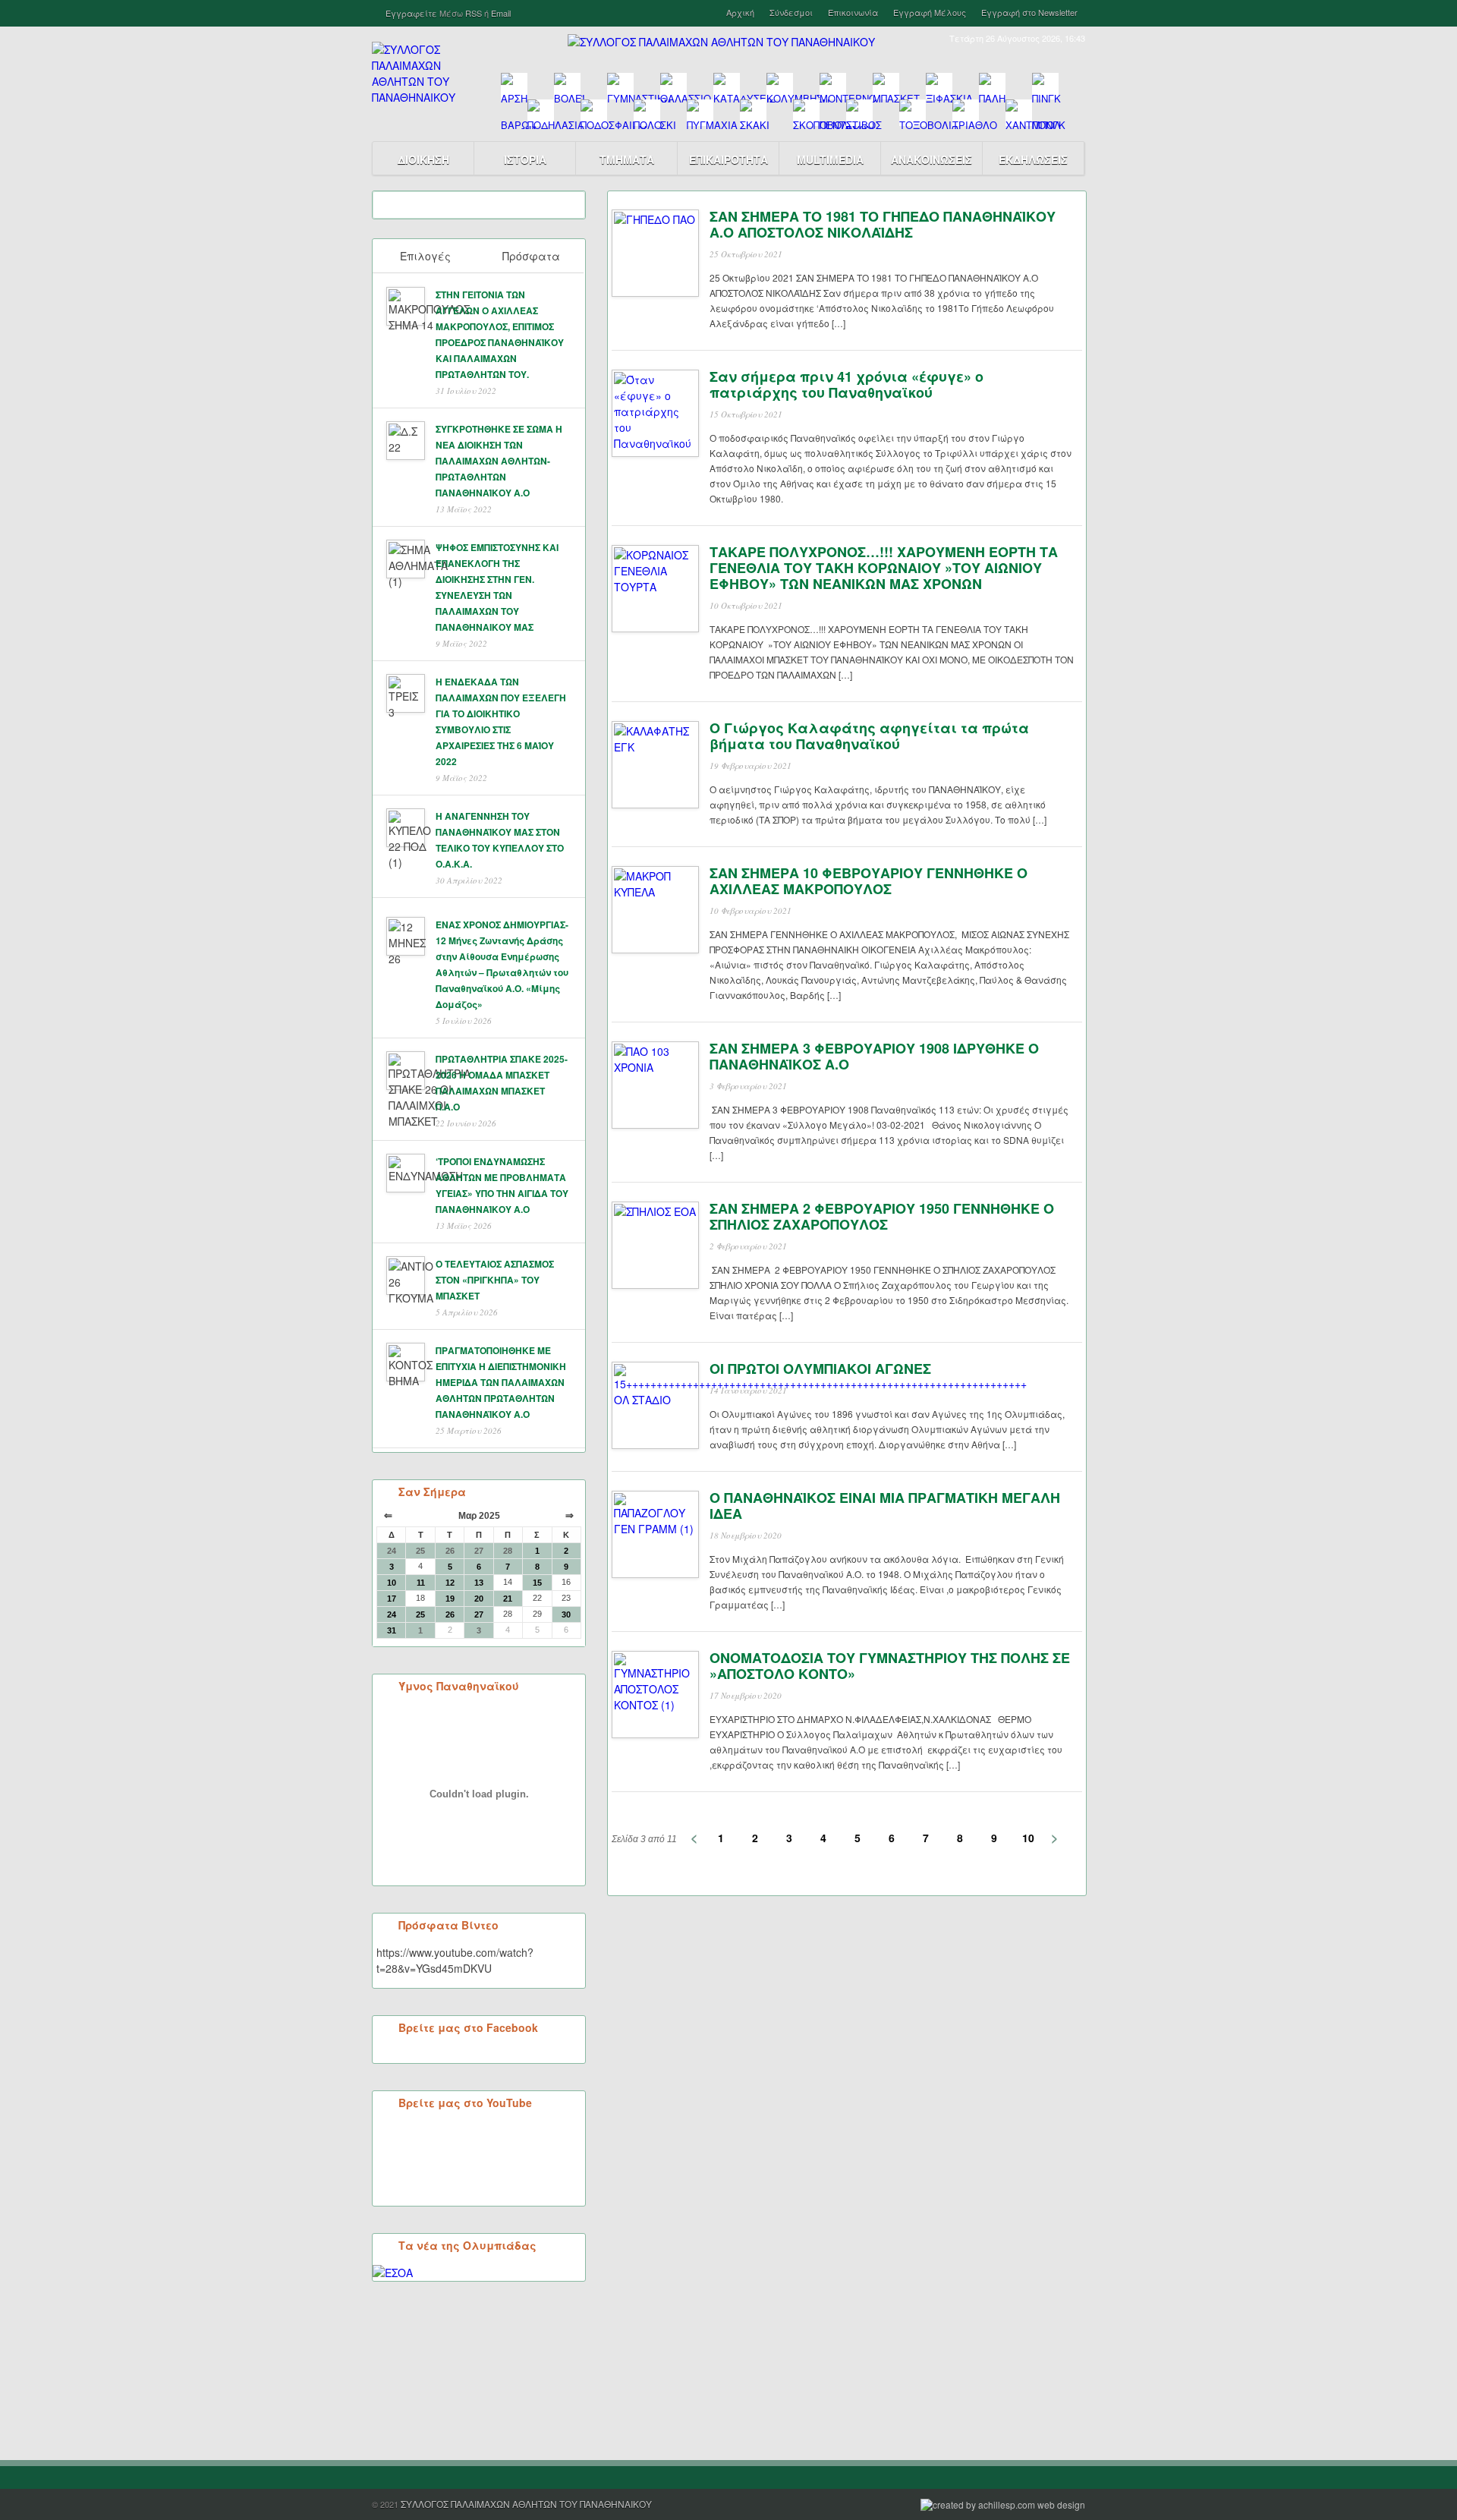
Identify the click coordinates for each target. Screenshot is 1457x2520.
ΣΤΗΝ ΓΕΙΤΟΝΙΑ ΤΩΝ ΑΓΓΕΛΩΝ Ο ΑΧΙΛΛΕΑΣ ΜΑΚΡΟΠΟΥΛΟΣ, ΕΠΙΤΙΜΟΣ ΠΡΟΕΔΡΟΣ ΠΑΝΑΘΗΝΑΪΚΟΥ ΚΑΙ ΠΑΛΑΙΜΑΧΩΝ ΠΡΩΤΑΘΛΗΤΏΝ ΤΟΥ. (500, 334)
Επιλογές (425, 256)
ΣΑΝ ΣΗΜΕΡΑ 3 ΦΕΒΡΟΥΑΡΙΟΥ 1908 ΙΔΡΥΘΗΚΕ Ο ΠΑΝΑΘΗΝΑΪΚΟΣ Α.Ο (874, 1056)
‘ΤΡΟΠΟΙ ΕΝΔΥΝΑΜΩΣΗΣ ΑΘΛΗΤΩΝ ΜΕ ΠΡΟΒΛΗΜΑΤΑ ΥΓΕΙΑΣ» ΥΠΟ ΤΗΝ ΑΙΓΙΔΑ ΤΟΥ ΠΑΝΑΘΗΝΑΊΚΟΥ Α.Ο (502, 1185)
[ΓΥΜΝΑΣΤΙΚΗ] (620, 86)
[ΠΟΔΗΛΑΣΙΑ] (541, 113)
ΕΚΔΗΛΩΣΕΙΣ (1033, 159)
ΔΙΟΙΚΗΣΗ (423, 159)
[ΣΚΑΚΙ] (753, 113)
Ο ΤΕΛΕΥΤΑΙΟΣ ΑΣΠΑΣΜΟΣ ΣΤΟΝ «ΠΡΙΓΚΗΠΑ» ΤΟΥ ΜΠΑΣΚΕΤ (495, 1280)
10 (1028, 1838)
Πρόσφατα (531, 256)
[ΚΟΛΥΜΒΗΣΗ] (780, 86)
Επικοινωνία (853, 13)
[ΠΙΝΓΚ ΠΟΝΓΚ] (1045, 86)
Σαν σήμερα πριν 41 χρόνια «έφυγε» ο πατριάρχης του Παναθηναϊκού (847, 384)
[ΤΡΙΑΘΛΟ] (966, 113)
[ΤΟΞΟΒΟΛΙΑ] (913, 113)
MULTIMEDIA (830, 159)
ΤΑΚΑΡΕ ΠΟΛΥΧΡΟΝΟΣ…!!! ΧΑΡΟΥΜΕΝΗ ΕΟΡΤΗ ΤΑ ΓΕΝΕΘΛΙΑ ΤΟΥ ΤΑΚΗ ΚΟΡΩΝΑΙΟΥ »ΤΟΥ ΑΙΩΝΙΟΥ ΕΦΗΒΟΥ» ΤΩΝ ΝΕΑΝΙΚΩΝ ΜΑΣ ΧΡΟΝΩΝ (884, 568)
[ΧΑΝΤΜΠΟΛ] (1019, 113)
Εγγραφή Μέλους (930, 13)
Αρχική (740, 13)
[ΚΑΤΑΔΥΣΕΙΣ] (727, 86)
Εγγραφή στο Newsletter (1029, 13)
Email (501, 13)
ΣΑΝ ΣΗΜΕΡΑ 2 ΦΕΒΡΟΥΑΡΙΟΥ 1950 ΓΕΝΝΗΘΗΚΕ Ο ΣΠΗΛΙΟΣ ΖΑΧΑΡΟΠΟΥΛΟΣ (882, 1216)
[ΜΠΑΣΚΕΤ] (886, 86)
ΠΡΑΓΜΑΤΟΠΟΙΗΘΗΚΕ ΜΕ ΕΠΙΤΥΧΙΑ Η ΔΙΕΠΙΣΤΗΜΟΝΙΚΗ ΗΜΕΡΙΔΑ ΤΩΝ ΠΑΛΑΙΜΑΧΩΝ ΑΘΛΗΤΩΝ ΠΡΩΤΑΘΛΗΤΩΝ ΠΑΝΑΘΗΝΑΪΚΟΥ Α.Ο (501, 1382)
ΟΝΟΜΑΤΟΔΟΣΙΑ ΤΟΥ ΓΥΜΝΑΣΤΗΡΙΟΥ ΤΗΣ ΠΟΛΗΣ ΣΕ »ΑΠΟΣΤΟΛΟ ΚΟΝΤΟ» (890, 1666)
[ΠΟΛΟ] (647, 113)
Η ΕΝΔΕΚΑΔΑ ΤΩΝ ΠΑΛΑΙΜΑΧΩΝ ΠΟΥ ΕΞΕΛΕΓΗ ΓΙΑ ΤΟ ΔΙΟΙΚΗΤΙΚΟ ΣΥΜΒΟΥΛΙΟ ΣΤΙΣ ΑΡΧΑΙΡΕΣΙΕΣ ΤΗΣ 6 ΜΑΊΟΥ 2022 (501, 721)
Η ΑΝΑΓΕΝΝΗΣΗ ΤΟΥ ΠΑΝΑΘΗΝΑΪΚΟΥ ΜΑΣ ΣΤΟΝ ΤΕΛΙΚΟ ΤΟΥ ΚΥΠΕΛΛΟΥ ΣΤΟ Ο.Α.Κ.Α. (500, 840)
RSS (474, 13)
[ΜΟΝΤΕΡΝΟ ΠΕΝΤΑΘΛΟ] (833, 86)
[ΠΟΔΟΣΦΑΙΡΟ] (594, 113)
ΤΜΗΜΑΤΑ (627, 159)
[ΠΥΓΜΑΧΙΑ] (700, 113)
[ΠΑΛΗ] (992, 86)
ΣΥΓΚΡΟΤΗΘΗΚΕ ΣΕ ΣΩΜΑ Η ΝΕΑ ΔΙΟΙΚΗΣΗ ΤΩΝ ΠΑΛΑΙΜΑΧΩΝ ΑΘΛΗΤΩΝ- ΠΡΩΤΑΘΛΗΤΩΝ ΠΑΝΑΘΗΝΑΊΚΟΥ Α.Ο (499, 461)
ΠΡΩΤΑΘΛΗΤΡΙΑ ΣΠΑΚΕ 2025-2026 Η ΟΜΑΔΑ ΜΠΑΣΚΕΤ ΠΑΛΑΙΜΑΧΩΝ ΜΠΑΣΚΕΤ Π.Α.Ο (502, 1083)
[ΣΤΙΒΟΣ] (859, 113)
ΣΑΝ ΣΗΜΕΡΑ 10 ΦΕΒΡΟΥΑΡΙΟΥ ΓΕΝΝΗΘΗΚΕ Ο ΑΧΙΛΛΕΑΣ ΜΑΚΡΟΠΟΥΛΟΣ (869, 881)
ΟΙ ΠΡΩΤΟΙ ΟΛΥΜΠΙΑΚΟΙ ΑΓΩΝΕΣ (820, 1369)
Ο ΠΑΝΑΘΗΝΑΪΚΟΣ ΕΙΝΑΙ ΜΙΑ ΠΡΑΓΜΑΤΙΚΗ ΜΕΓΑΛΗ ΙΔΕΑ (885, 1506)
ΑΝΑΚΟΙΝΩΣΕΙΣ (931, 159)
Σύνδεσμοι (791, 13)
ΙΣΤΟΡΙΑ (525, 159)
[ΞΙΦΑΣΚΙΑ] (939, 86)
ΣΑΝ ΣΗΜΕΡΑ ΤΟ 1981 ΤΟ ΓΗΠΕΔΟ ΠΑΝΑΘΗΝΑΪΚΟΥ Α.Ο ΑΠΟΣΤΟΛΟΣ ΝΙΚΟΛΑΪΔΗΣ (883, 224)
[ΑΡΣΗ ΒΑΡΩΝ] (514, 86)
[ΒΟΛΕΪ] (567, 86)
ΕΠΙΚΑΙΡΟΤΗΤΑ (728, 159)
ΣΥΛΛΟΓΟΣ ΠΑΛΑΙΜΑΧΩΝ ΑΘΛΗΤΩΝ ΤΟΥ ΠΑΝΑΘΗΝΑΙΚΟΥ (526, 2504)
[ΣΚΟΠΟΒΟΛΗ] (806, 113)
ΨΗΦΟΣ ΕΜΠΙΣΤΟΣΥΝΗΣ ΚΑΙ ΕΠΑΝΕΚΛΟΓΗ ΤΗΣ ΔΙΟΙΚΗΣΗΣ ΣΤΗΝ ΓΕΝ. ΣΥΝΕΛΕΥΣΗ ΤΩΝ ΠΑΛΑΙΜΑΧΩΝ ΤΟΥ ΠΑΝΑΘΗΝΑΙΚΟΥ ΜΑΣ (497, 587)
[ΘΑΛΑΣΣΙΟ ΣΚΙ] (673, 86)
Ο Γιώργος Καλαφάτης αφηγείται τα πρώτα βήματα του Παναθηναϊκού (869, 736)
